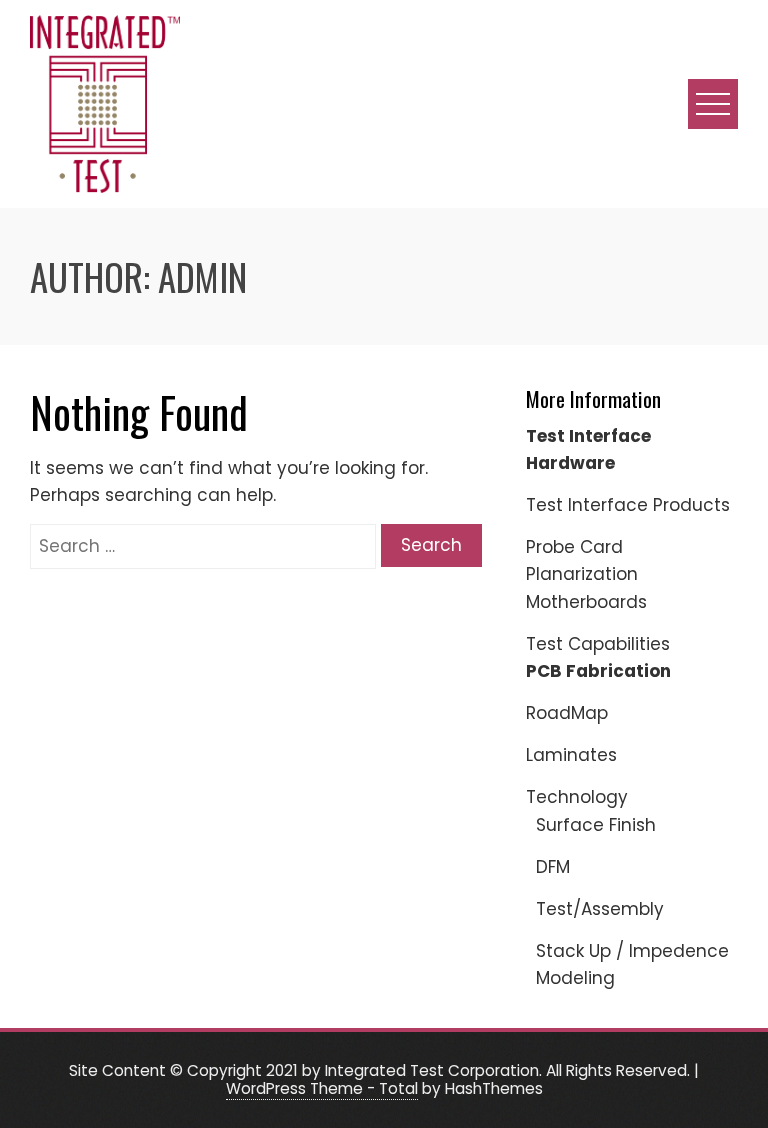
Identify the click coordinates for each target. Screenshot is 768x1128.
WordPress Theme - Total (322, 1088)
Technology (577, 797)
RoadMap (567, 713)
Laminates (571, 755)
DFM (553, 867)
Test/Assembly (600, 909)
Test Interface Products (628, 505)
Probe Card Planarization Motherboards (586, 574)
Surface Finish (596, 825)
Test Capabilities (598, 644)
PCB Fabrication (598, 671)
